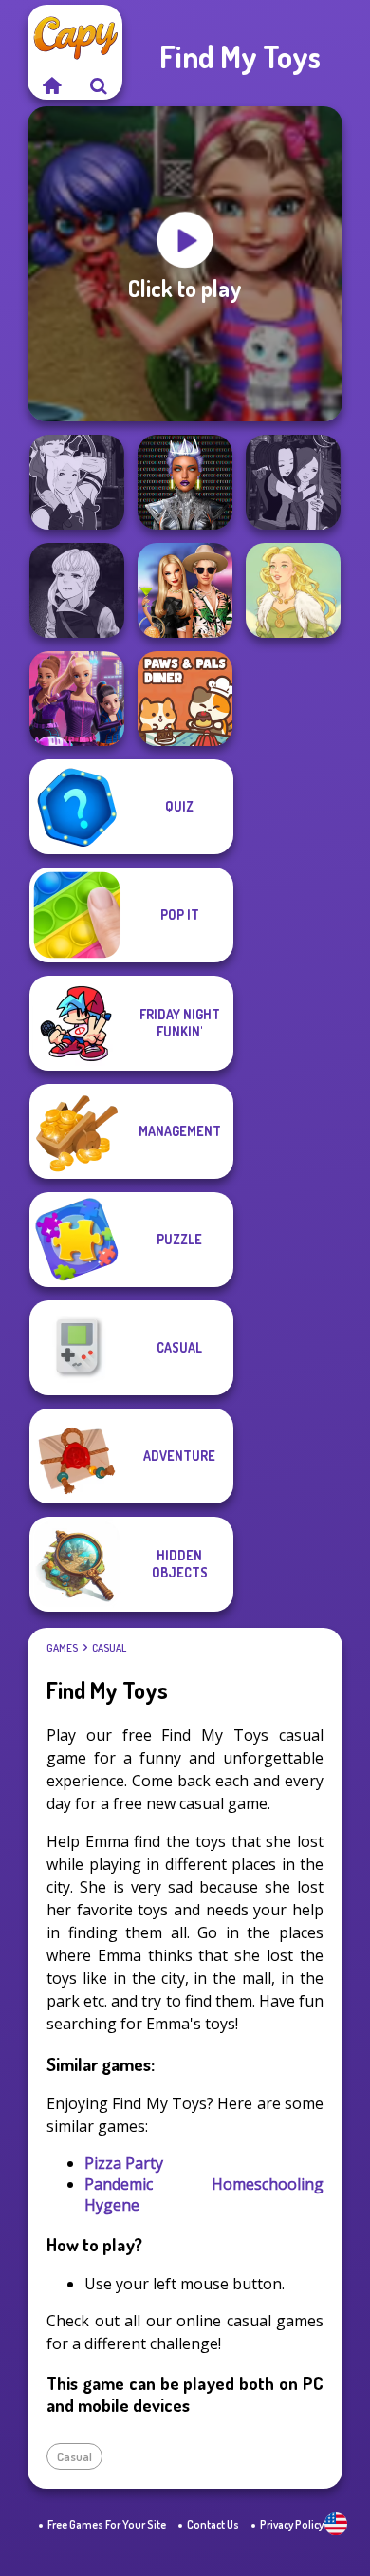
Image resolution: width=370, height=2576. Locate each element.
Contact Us (213, 2524)
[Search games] (99, 85)
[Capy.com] (51, 85)
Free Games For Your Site (107, 2524)
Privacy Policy (292, 2524)
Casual (109, 1648)
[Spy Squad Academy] (77, 699)
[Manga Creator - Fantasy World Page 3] (293, 482)
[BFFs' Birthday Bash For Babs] (185, 590)
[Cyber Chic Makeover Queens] (185, 482)
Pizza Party (124, 2163)
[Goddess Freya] (293, 590)
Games (62, 1648)
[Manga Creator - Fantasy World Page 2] (77, 482)
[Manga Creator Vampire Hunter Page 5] (77, 590)
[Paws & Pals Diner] (185, 699)
